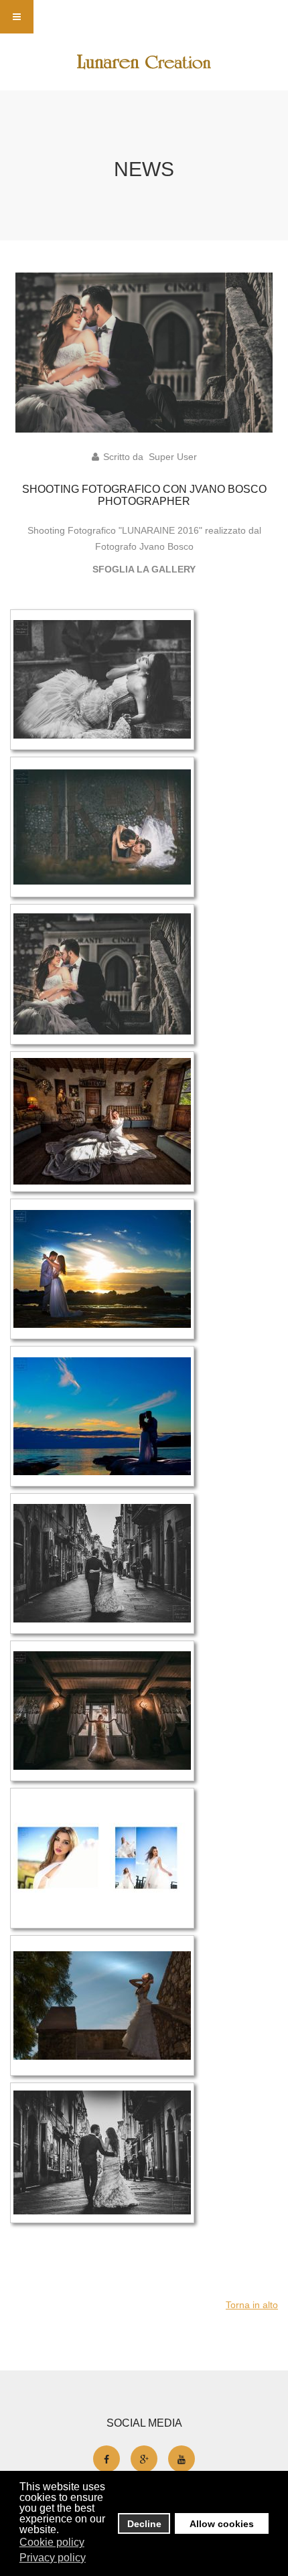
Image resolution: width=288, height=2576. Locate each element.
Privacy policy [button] (53, 2558)
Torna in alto (252, 2305)
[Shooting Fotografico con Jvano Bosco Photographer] (144, 352)
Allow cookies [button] (222, 2524)
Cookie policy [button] (52, 2542)
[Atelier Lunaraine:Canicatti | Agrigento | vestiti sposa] (144, 62)
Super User (173, 457)
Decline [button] (144, 2524)
